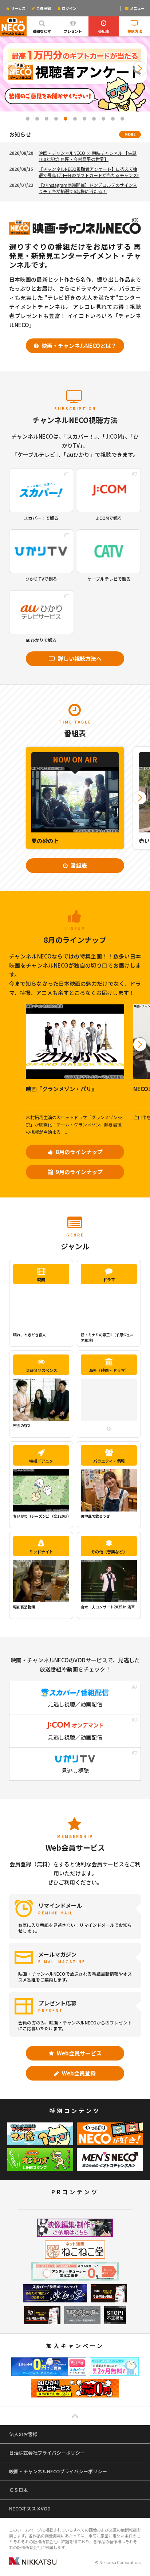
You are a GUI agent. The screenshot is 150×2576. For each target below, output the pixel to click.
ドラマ (109, 1279)
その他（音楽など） (109, 1552)
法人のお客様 (23, 2434)
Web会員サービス (79, 2053)
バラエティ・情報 (109, 1461)
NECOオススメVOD (30, 2508)
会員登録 (43, 8)
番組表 (104, 31)
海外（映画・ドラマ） (109, 1370)
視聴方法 (135, 31)
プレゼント (73, 31)
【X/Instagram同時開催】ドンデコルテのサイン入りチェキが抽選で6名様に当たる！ (88, 188)
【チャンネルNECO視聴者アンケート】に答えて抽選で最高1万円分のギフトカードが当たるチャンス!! (89, 172)
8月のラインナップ (79, 1152)
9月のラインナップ (79, 1172)
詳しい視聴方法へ (79, 658)
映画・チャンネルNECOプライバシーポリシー (58, 2471)
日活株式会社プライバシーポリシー (47, 2453)
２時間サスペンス (41, 1370)
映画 (41, 1279)
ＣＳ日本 (19, 2490)
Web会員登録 (78, 2073)
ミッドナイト (41, 1552)
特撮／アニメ (41, 1461)
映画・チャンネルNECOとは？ (78, 346)
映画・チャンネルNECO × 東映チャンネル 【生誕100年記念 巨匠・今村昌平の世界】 (88, 156)
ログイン (69, 8)
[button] (10, 68)
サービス (18, 8)
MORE (130, 134)
